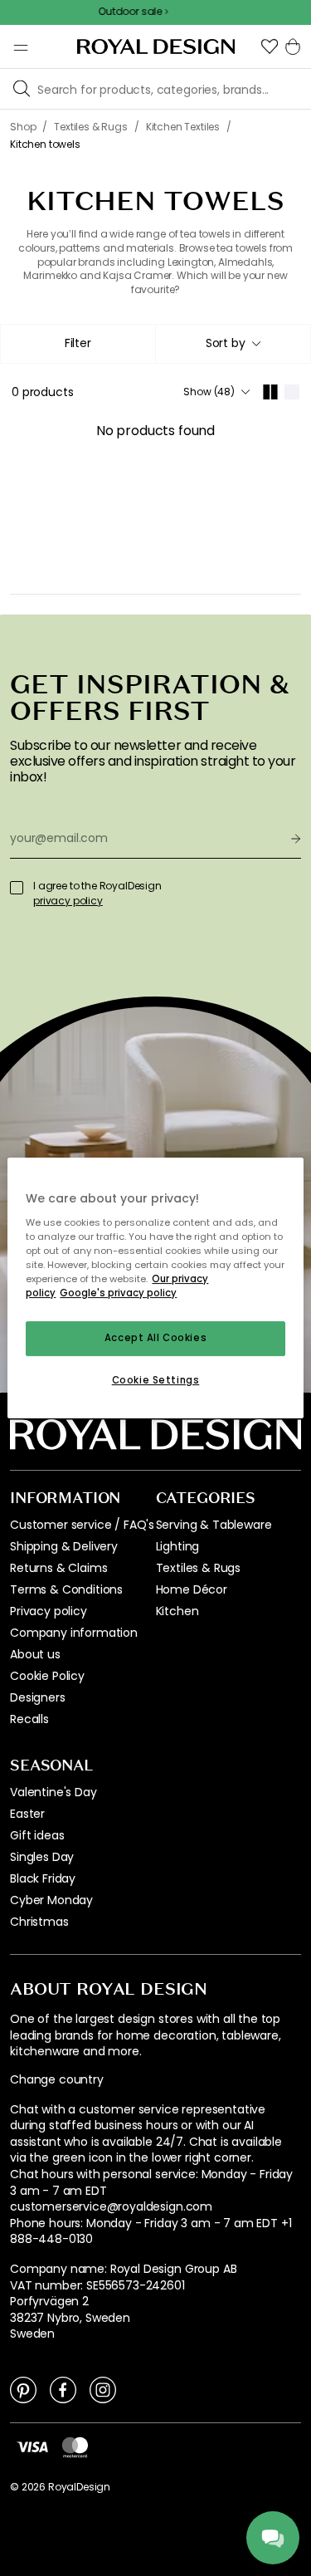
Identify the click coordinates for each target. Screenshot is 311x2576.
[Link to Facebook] (63, 2389)
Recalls (29, 1719)
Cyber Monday (51, 1900)
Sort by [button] (226, 343)
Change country (57, 2080)
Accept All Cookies (155, 1338)
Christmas (39, 1922)
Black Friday (43, 1878)
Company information (74, 1633)
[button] (270, 47)
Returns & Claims (58, 1568)
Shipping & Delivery (64, 1546)
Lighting (178, 1546)
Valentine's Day (53, 1792)
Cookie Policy (47, 1676)
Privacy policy (49, 1611)
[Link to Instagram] (103, 2389)
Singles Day (42, 1857)
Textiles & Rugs (199, 1568)
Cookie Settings (156, 1380)
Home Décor (192, 1589)
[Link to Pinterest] (23, 2389)
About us (35, 1654)
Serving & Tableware (214, 1525)
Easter (27, 1814)
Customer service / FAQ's (82, 1525)
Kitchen (177, 1611)
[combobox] (233, 344)
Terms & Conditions (66, 1589)
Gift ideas (37, 1835)
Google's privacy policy (118, 1293)
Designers (38, 1697)
